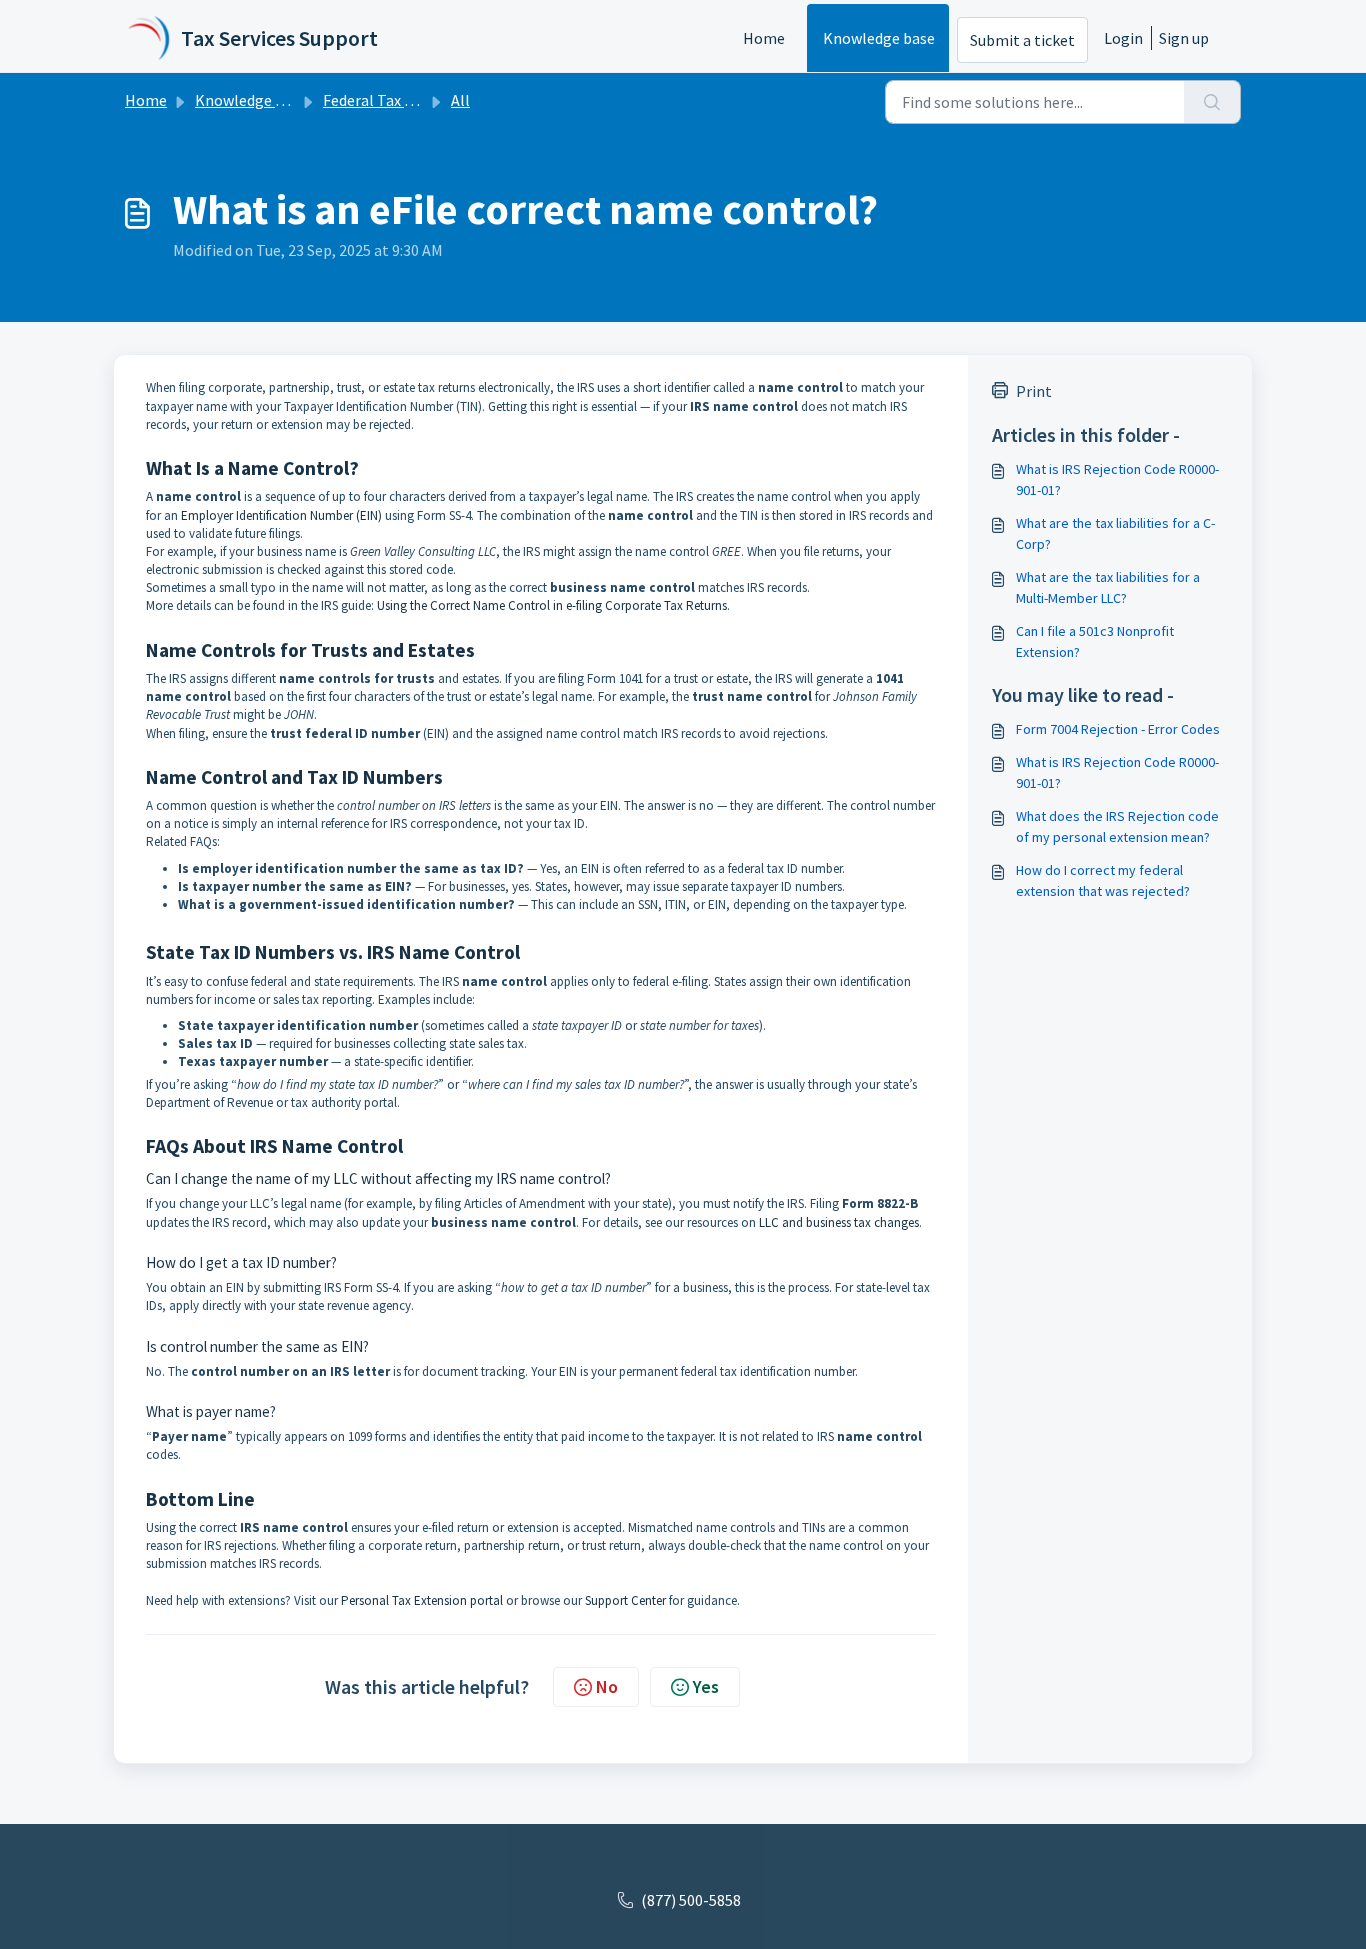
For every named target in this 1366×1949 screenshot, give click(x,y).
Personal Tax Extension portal (422, 1600)
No (607, 1686)
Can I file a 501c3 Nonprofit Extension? (1095, 641)
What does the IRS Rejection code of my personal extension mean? (1117, 826)
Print (1034, 391)
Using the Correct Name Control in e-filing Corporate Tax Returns (552, 605)
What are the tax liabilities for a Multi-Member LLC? (1108, 587)
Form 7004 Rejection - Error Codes (1118, 729)
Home (764, 38)
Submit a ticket (1022, 40)
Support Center (625, 1600)
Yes (706, 1686)
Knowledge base (879, 38)
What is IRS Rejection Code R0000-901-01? (1117, 479)
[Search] (1212, 102)
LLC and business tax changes (839, 1222)
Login (1123, 38)
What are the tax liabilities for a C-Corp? (1115, 533)
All (460, 100)
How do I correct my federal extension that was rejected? (1103, 880)
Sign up (1184, 38)
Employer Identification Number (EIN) (281, 515)
